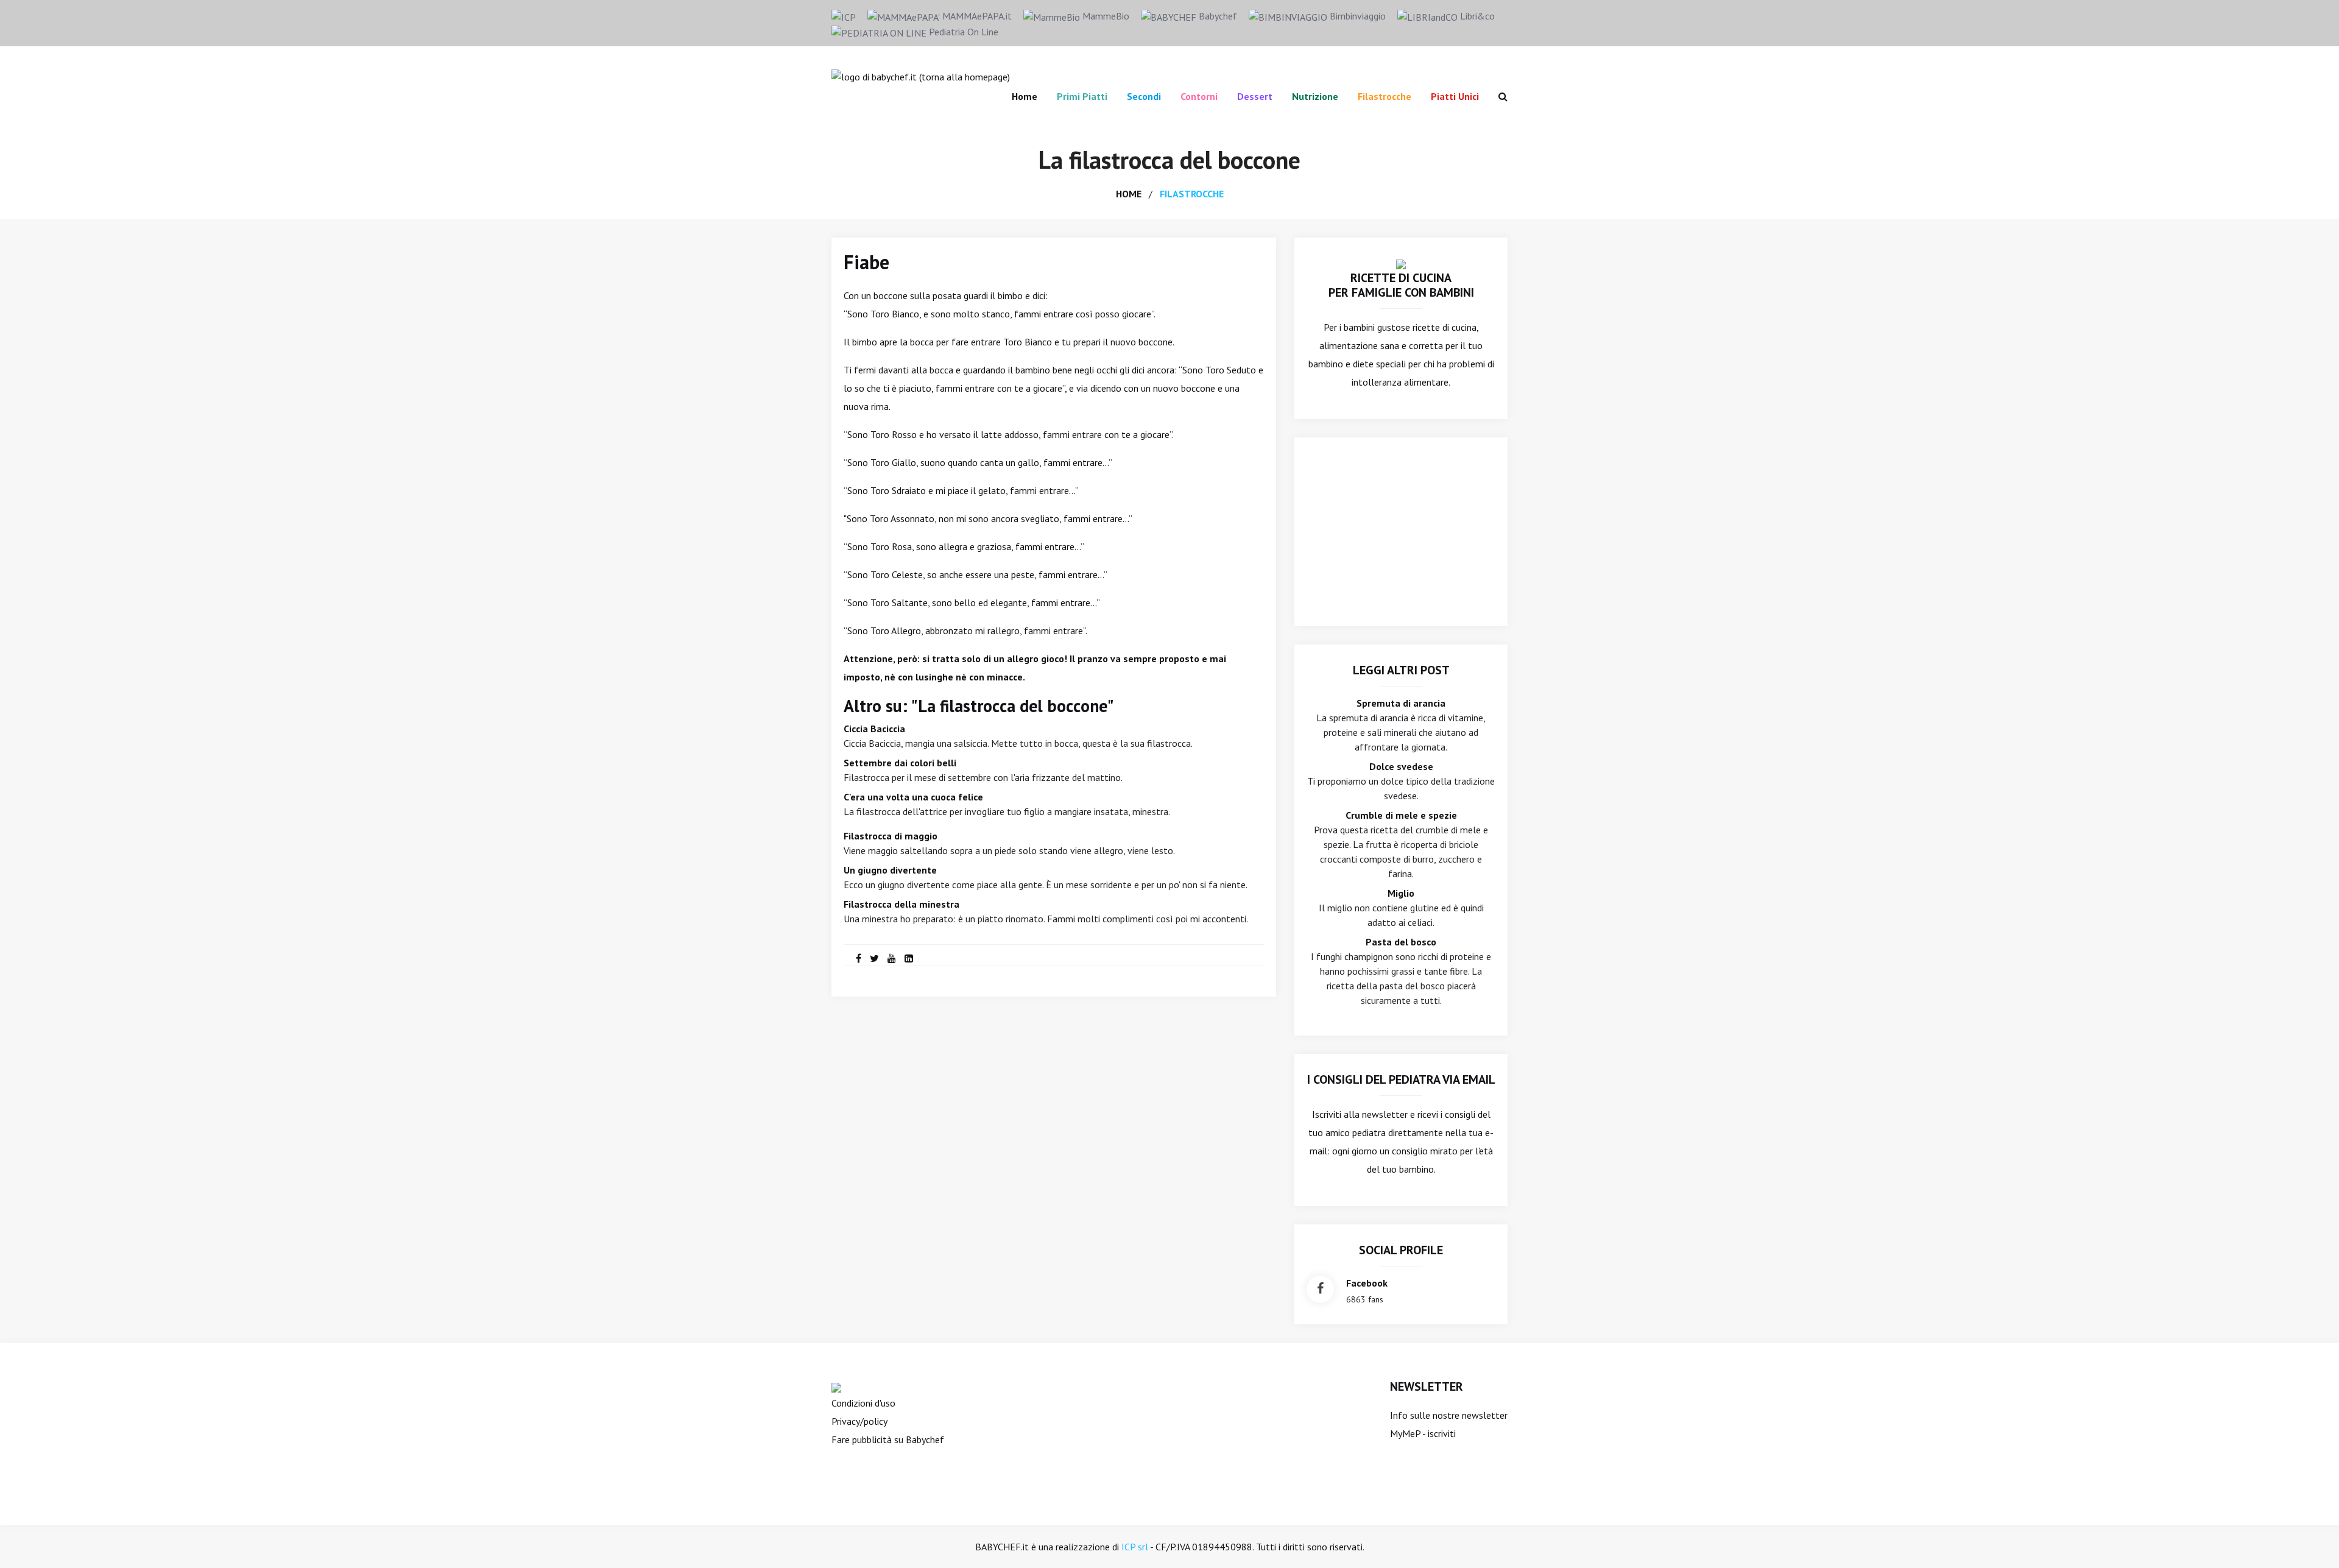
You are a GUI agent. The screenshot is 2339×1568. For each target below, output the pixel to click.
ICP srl (1135, 1547)
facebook (1367, 1283)
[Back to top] (2311, 1540)
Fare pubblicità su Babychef (888, 1439)
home (1129, 194)
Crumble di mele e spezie (1401, 815)
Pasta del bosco (1401, 942)
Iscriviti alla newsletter (1360, 1114)
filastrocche (1192, 194)
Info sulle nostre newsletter (1449, 1415)
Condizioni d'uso (863, 1403)
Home (1025, 96)
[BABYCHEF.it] (1401, 263)
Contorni (1199, 96)
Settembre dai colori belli (900, 763)
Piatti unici (1455, 96)
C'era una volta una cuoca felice (913, 797)
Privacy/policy (859, 1421)
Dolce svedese (1401, 766)
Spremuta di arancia (1401, 703)
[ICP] (844, 16)
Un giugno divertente (890, 870)
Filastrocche (1385, 96)
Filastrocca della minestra (901, 904)
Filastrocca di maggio (891, 836)
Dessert (1255, 96)
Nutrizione (1315, 96)
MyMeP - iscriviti (1423, 1433)
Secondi (1144, 96)
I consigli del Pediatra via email (1401, 1079)
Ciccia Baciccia (874, 729)
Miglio (1401, 893)
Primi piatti (1082, 96)
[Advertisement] (1401, 532)
